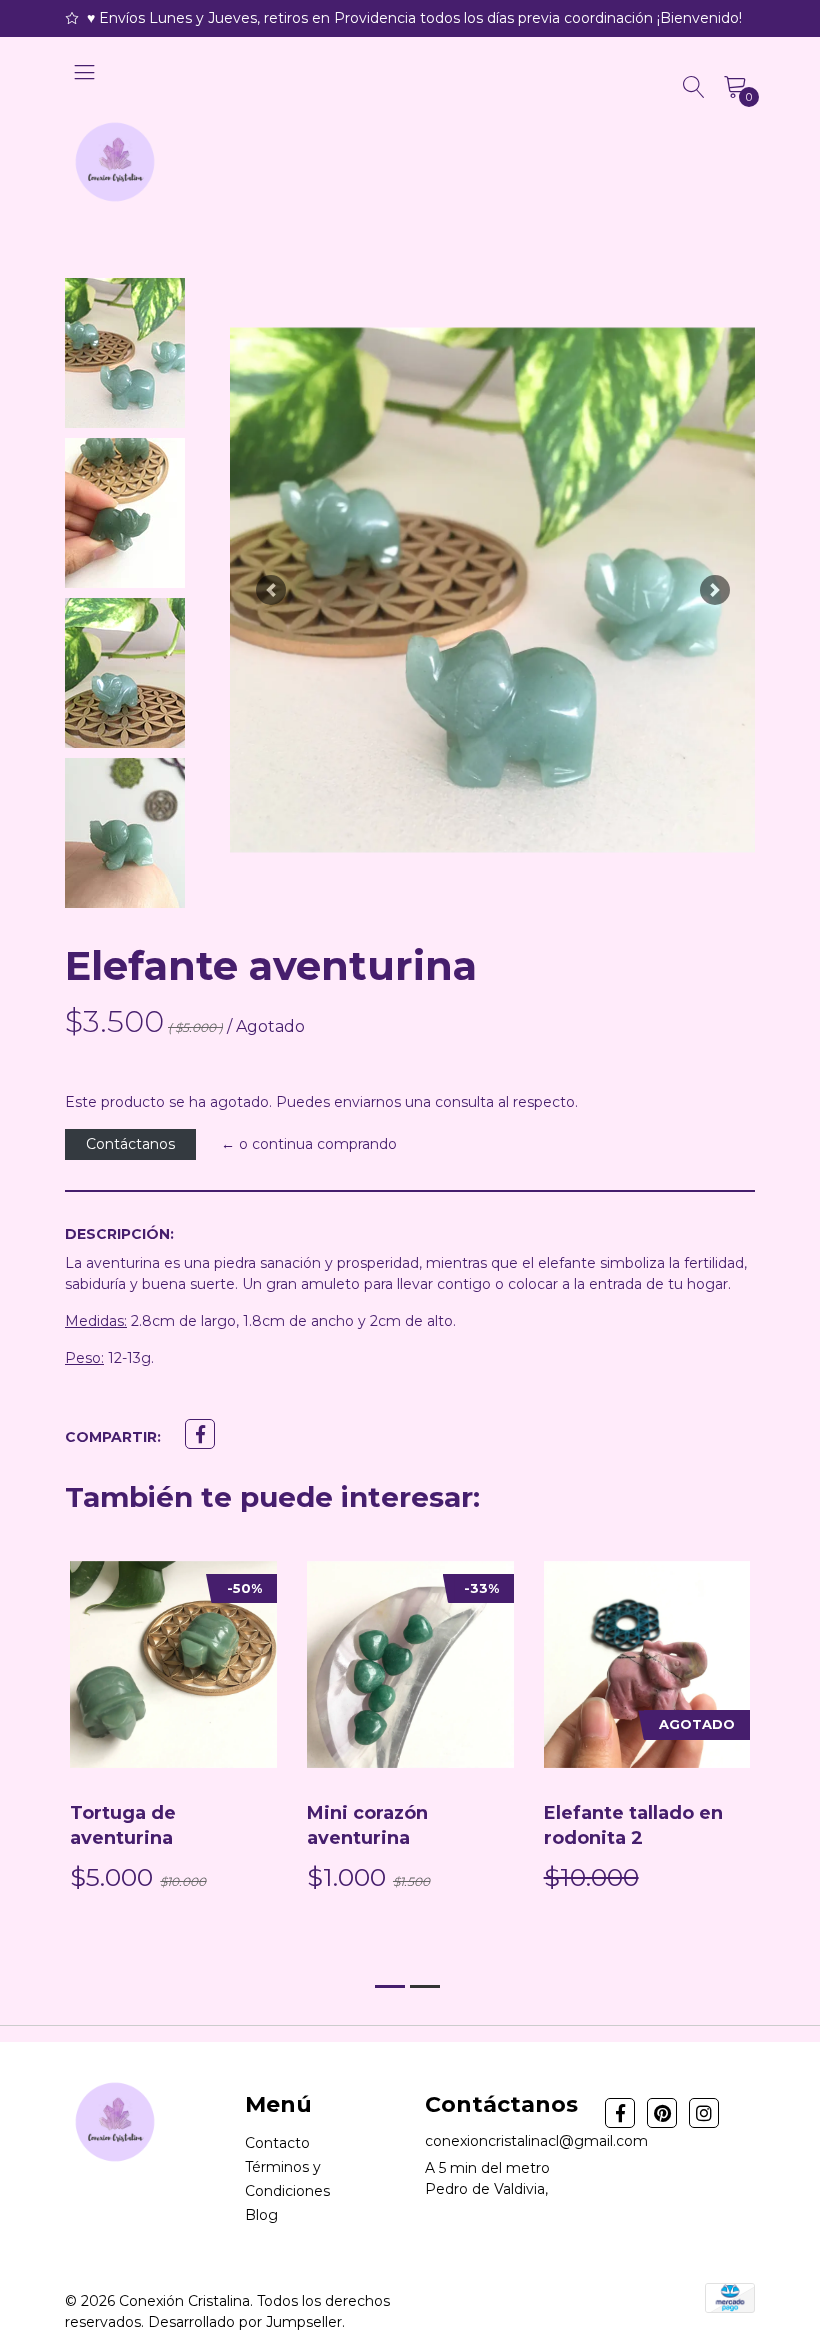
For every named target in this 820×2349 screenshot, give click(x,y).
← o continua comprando (309, 1144)
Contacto (277, 2143)
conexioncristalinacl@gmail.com (536, 2141)
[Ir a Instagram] (704, 2113)
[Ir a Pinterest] (662, 2113)
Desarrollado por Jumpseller (245, 2322)
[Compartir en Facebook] (200, 1434)
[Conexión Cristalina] (115, 162)
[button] (270, 590)
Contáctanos (130, 1144)
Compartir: (113, 1437)
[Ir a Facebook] (620, 2113)
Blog (261, 2215)
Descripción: (119, 1234)
